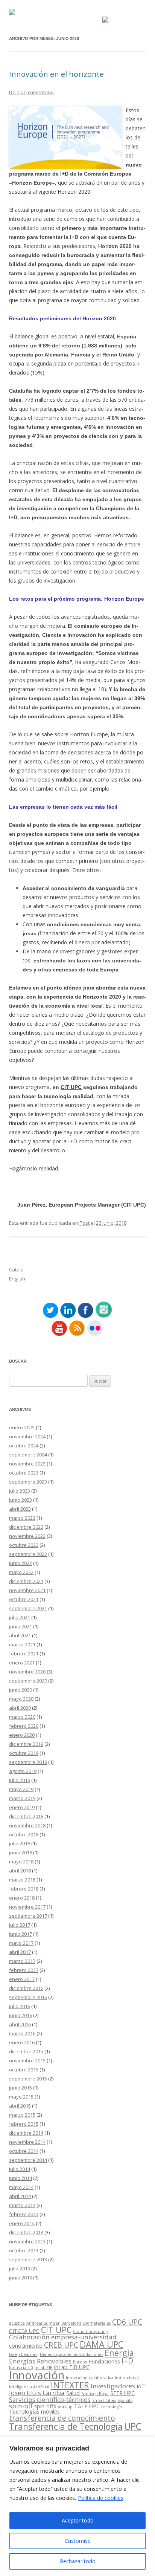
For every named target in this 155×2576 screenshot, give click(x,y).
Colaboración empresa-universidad (63, 2337)
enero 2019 (22, 1807)
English (17, 1279)
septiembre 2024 (28, 1455)
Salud (73, 2393)
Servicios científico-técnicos (50, 2399)
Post (84, 1223)
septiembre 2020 (28, 1681)
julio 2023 (20, 1491)
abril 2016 (20, 2024)
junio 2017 (21, 1934)
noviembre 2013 (27, 2241)
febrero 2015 (24, 2124)
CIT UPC (71, 1087)
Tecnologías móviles (34, 2412)
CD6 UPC (127, 2322)
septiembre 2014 (28, 2160)
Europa (80, 2362)
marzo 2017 (22, 1961)
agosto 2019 (23, 1771)
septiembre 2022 (28, 1554)
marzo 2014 (22, 2205)
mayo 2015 (21, 2097)
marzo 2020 (22, 1717)
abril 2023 (20, 1509)
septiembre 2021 (28, 1608)
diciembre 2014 (26, 2133)
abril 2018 (20, 1871)
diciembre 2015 (26, 2051)
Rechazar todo (78, 2561)
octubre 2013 (24, 2250)
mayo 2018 (21, 1862)
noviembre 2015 (27, 2060)
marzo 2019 (22, 1798)
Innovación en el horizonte (56, 74)
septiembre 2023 (28, 1482)
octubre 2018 (24, 1834)
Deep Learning (24, 2354)
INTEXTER (70, 2385)
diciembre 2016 (26, 1988)
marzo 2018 (22, 1880)
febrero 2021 (24, 1654)
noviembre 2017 (27, 1907)
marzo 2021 (22, 1644)
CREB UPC (61, 2345)
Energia (119, 2353)
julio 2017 (20, 1925)
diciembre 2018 (26, 1816)
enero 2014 (22, 2223)
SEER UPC (122, 2393)
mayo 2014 (21, 2187)
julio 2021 (20, 1617)
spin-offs (45, 2406)
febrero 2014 (24, 2214)
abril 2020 (20, 1708)
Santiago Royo (95, 2394)
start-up (65, 2407)
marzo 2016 (22, 2033)
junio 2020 (21, 1690)
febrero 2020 (24, 1726)
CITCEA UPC (24, 2331)
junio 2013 (21, 2278)
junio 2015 (21, 2088)
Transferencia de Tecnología (66, 2426)
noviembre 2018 (27, 1825)
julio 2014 (20, 2169)
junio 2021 (21, 1626)
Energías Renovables (40, 2361)
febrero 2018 (24, 1889)
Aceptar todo (78, 2520)
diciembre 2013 (26, 2232)
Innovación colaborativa (90, 2378)
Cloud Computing (90, 2331)
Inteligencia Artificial (29, 2387)
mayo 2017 (21, 1943)
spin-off (21, 2406)
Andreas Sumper (43, 2323)
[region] (77, 2506)
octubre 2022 (24, 1545)
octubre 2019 (24, 1753)
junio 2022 (21, 1563)
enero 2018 (22, 1898)
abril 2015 (20, 2106)
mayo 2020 (21, 1699)
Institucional (127, 2378)
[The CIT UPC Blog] (12, 13)
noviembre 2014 (27, 2142)
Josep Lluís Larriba (37, 2393)
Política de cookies (101, 2498)
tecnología (112, 2407)
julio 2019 (20, 1780)
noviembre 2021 (27, 1590)
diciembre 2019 (26, 1744)
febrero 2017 (24, 1970)
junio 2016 (21, 2015)
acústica (17, 2323)
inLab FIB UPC (72, 2367)
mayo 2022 (21, 1572)
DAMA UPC (102, 2344)
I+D (127, 2361)
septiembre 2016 (28, 1997)
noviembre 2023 (27, 1464)
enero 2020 (22, 1735)
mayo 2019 (21, 1789)
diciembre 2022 (26, 1527)
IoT (141, 2386)
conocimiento (26, 2346)
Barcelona (71, 2323)
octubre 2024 (24, 1446)
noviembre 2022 (27, 1536)
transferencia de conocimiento (62, 2418)
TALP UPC (87, 2406)
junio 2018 (21, 1852)
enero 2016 (22, 2042)
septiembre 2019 (28, 1762)
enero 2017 (22, 1979)
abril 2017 (20, 1952)
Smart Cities (104, 2400)
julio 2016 (20, 2006)
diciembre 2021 (26, 1581)
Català (16, 1270)
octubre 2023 (24, 1473)
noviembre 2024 (27, 1436)
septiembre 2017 (28, 1916)
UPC (133, 2426)
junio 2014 (21, 2178)
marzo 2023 (22, 1518)
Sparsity (125, 2400)
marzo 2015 (22, 2115)
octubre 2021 (24, 1599)
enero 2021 (22, 1663)
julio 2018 (20, 1843)
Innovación (37, 2375)
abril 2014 (20, 2196)
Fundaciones (104, 2361)
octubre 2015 (24, 2070)
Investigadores (113, 2386)
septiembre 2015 (28, 2079)
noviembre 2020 (27, 1672)
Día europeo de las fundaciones (71, 2354)
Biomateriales (97, 2323)
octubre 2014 (24, 2151)
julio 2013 (20, 2269)
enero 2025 (22, 1427)
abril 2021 (20, 1635)
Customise (78, 2541)
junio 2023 (21, 1500)
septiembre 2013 (28, 2259)
